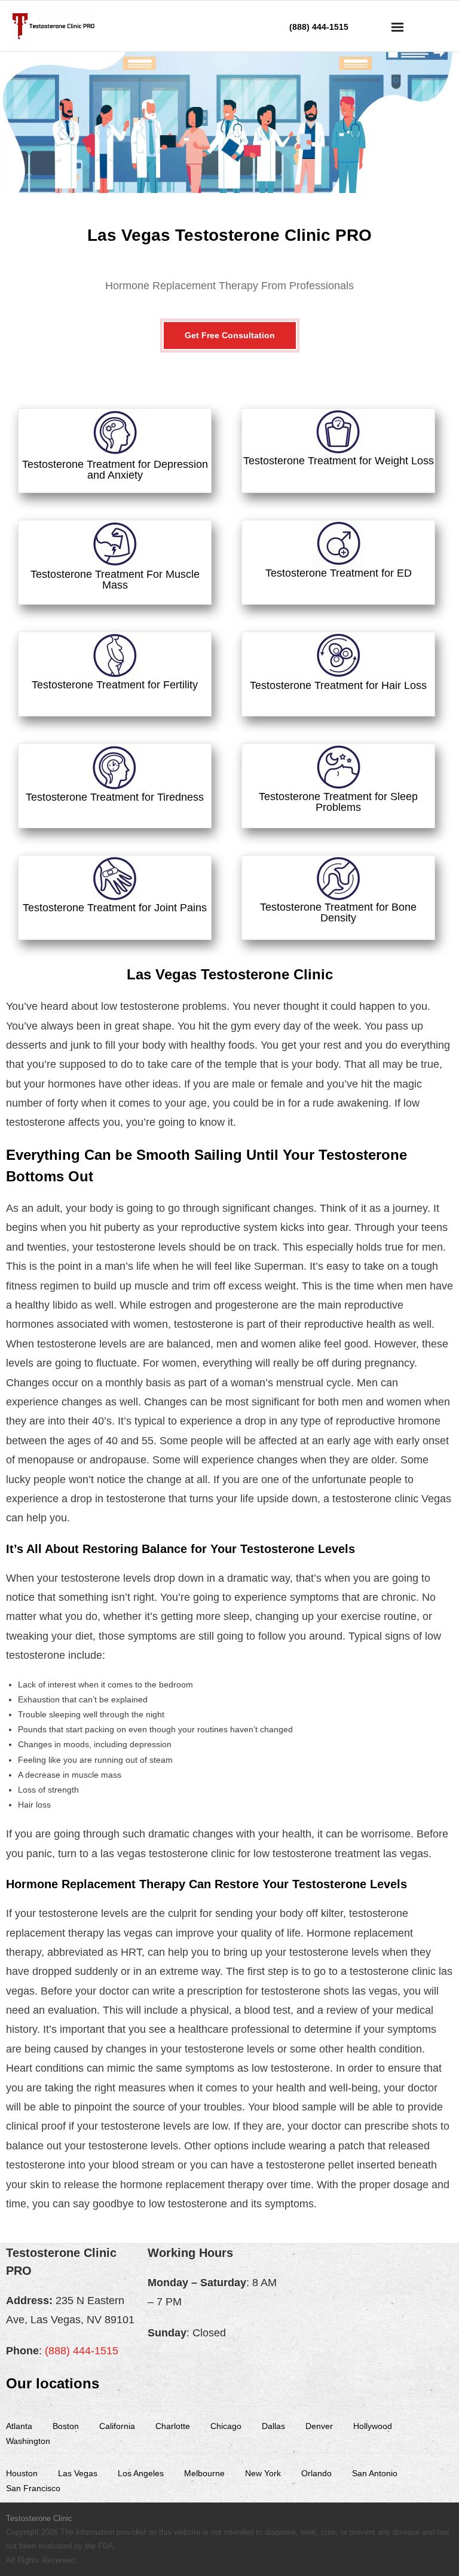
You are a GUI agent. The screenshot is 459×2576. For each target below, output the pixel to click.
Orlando (316, 2473)
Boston (66, 2426)
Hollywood (373, 2426)
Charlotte (173, 2426)
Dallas (273, 2426)
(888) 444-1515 (82, 2351)
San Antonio (375, 2473)
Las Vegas (78, 2473)
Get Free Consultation (230, 335)
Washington (28, 2441)
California (117, 2426)
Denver (319, 2426)
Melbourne (204, 2473)
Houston (22, 2473)
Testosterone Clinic (39, 2518)
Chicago (226, 2426)
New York (263, 2473)
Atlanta (19, 2426)
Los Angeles (141, 2473)
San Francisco (33, 2488)
